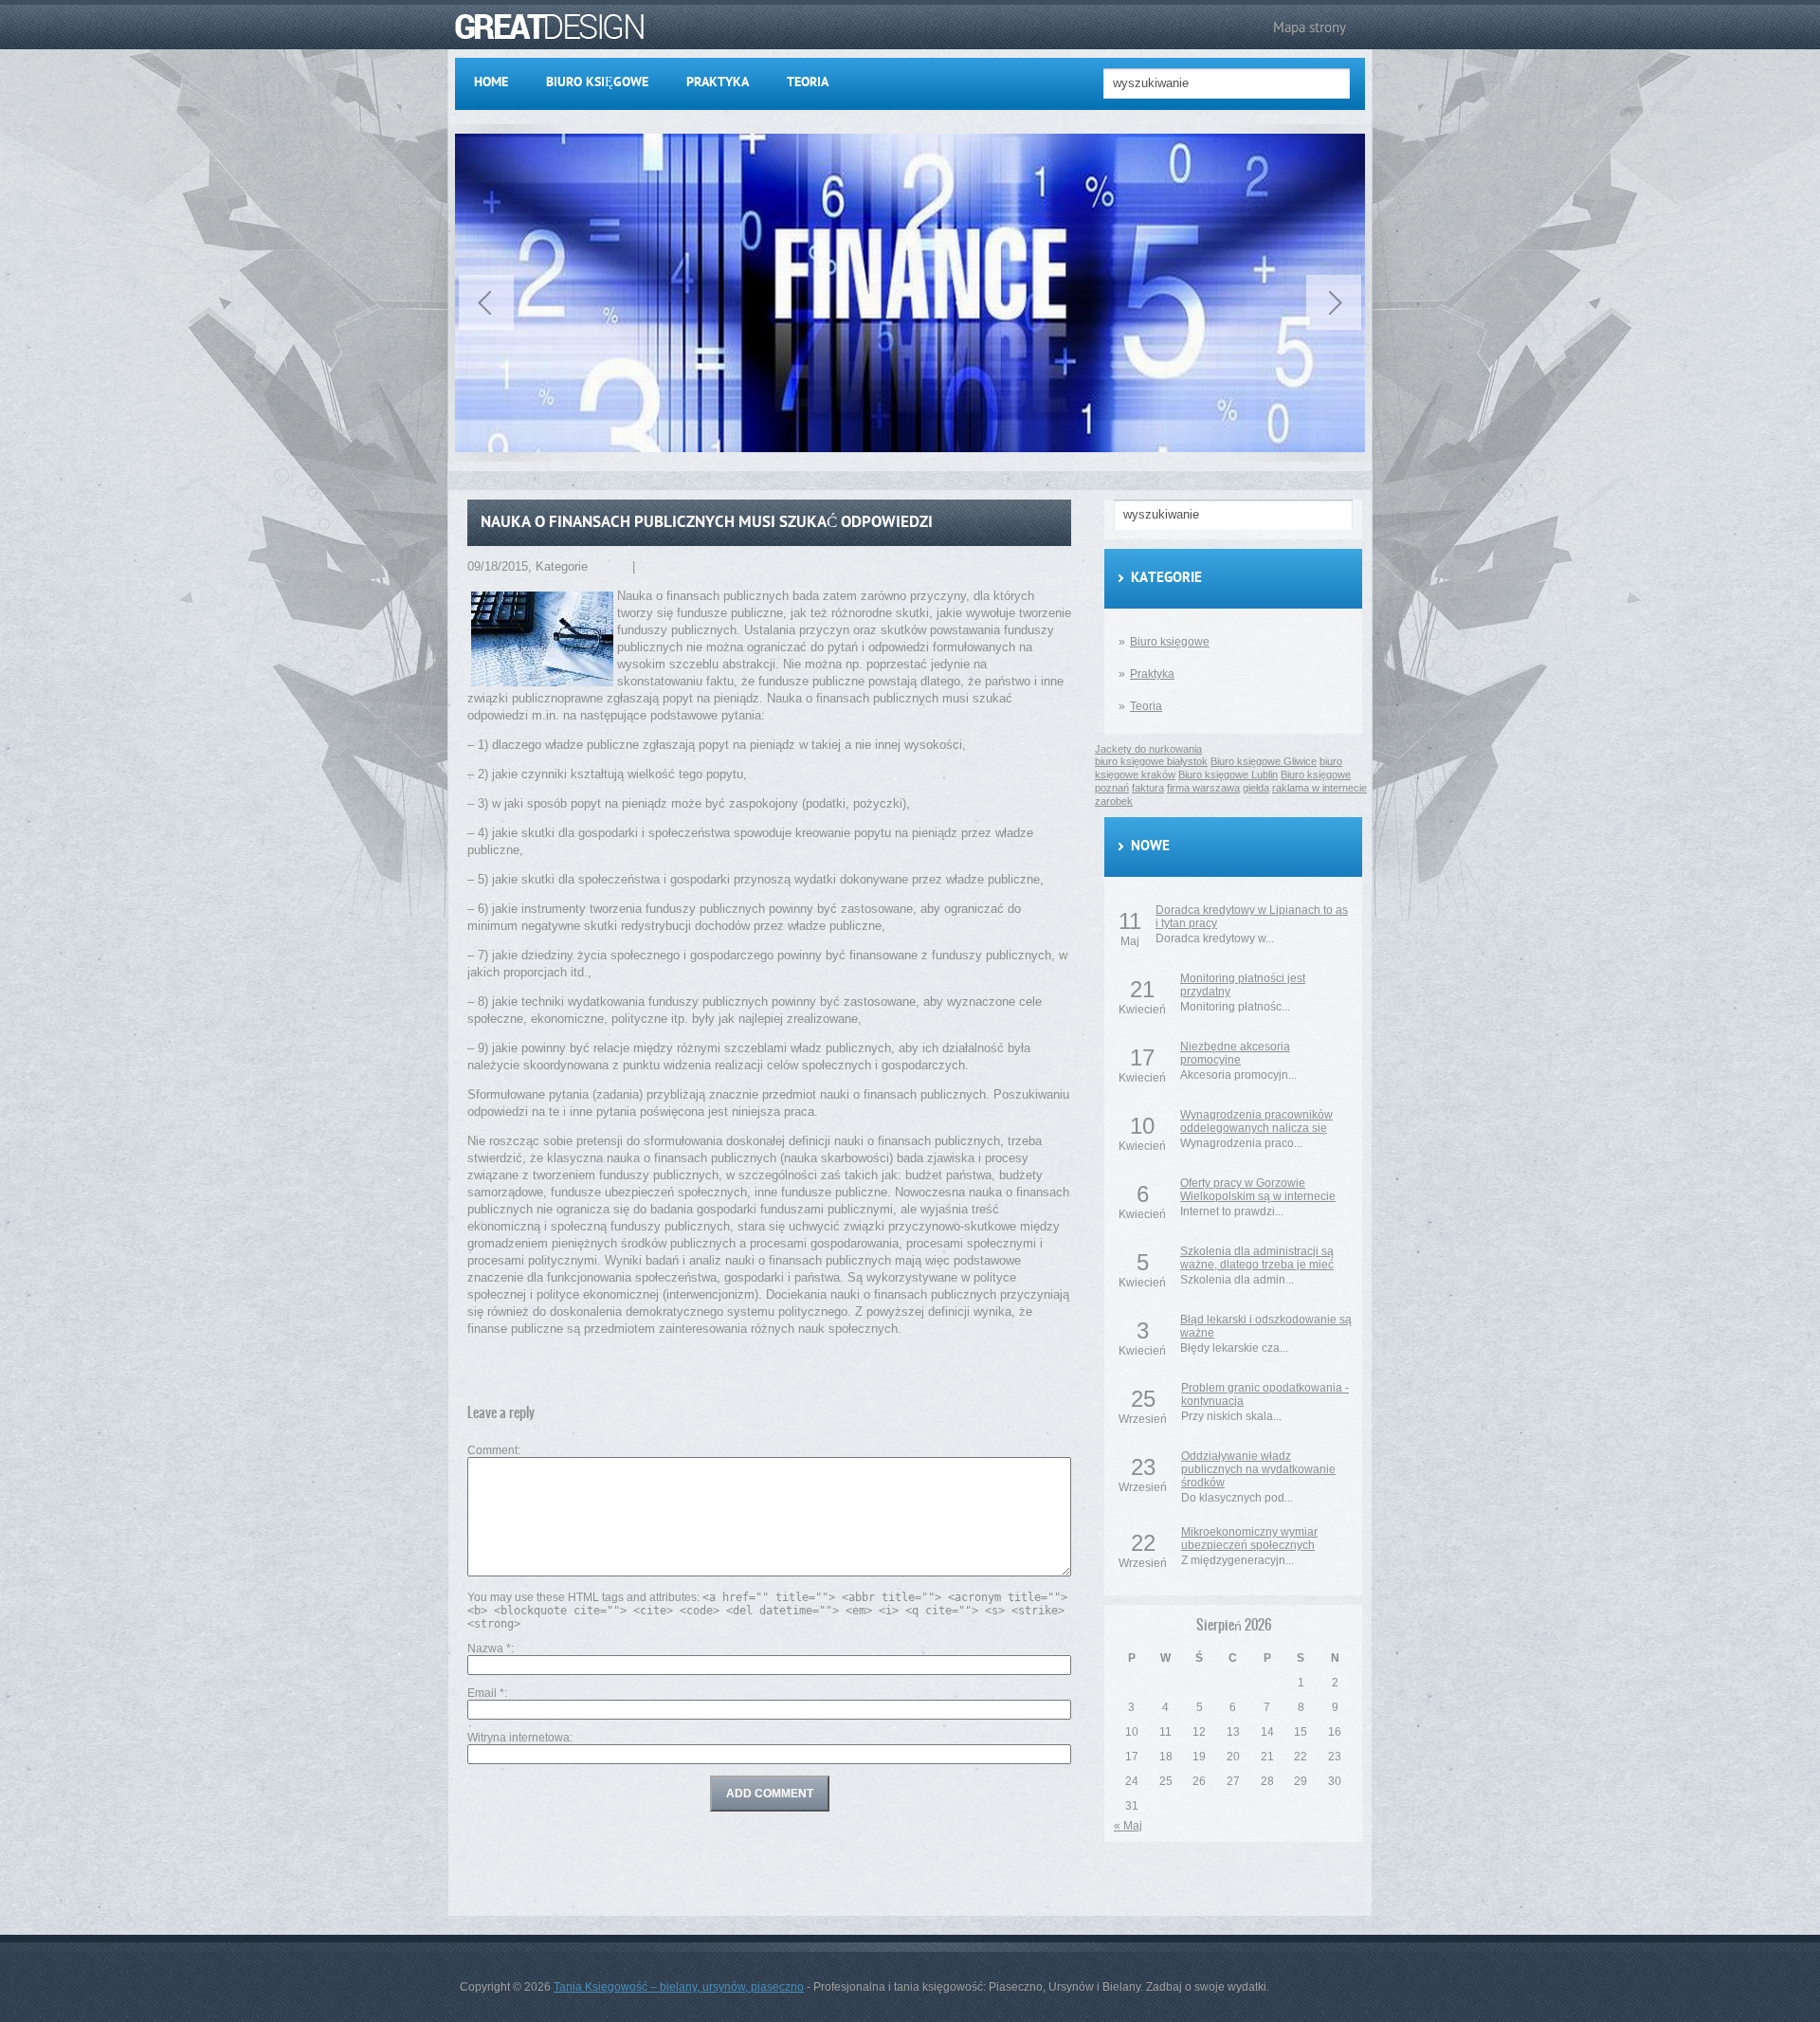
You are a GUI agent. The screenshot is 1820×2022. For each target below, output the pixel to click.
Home (491, 83)
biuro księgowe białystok (1151, 761)
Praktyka (718, 83)
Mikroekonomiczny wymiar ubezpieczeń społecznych (1249, 1539)
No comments (677, 566)
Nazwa (489, 1649)
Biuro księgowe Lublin (1228, 774)
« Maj (1128, 1826)
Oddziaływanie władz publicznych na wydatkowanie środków (1258, 1469)
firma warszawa (1203, 788)
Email (486, 1693)
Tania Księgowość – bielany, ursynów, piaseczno (679, 1987)
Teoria (808, 83)
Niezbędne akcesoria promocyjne (1235, 1053)
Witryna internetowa (519, 1738)
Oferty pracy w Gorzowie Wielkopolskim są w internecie (1258, 1190)
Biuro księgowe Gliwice (1264, 761)
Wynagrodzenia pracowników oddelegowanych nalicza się (1256, 1121)
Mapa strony (1310, 27)
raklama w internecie (1319, 788)
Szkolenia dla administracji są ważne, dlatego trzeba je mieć (1257, 1258)
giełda (1256, 788)
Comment (492, 1450)
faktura (1148, 788)
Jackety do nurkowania (508, 127)
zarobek (1114, 801)
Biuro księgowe (597, 83)
